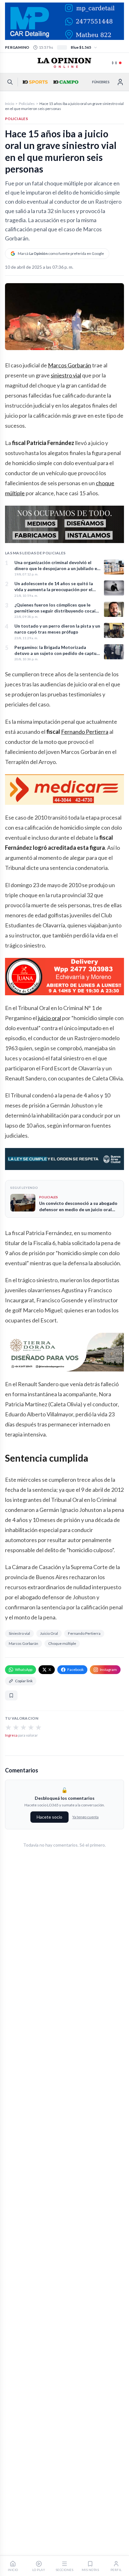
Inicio (10, 104)
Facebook (75, 1670)
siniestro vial (66, 375)
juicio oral (49, 1018)
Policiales (27, 104)
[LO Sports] (34, 82)
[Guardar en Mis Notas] (11, 1695)
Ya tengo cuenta (85, 1817)
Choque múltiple (62, 1643)
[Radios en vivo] (117, 63)
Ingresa (11, 1735)
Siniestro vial (19, 1633)
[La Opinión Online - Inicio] (64, 63)
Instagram (108, 1670)
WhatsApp (24, 1670)
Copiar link (24, 1681)
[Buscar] (10, 82)
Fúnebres (101, 82)
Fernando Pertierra (85, 732)
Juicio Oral (49, 1633)
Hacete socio (49, 1817)
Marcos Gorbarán (70, 365)
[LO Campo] (65, 82)
